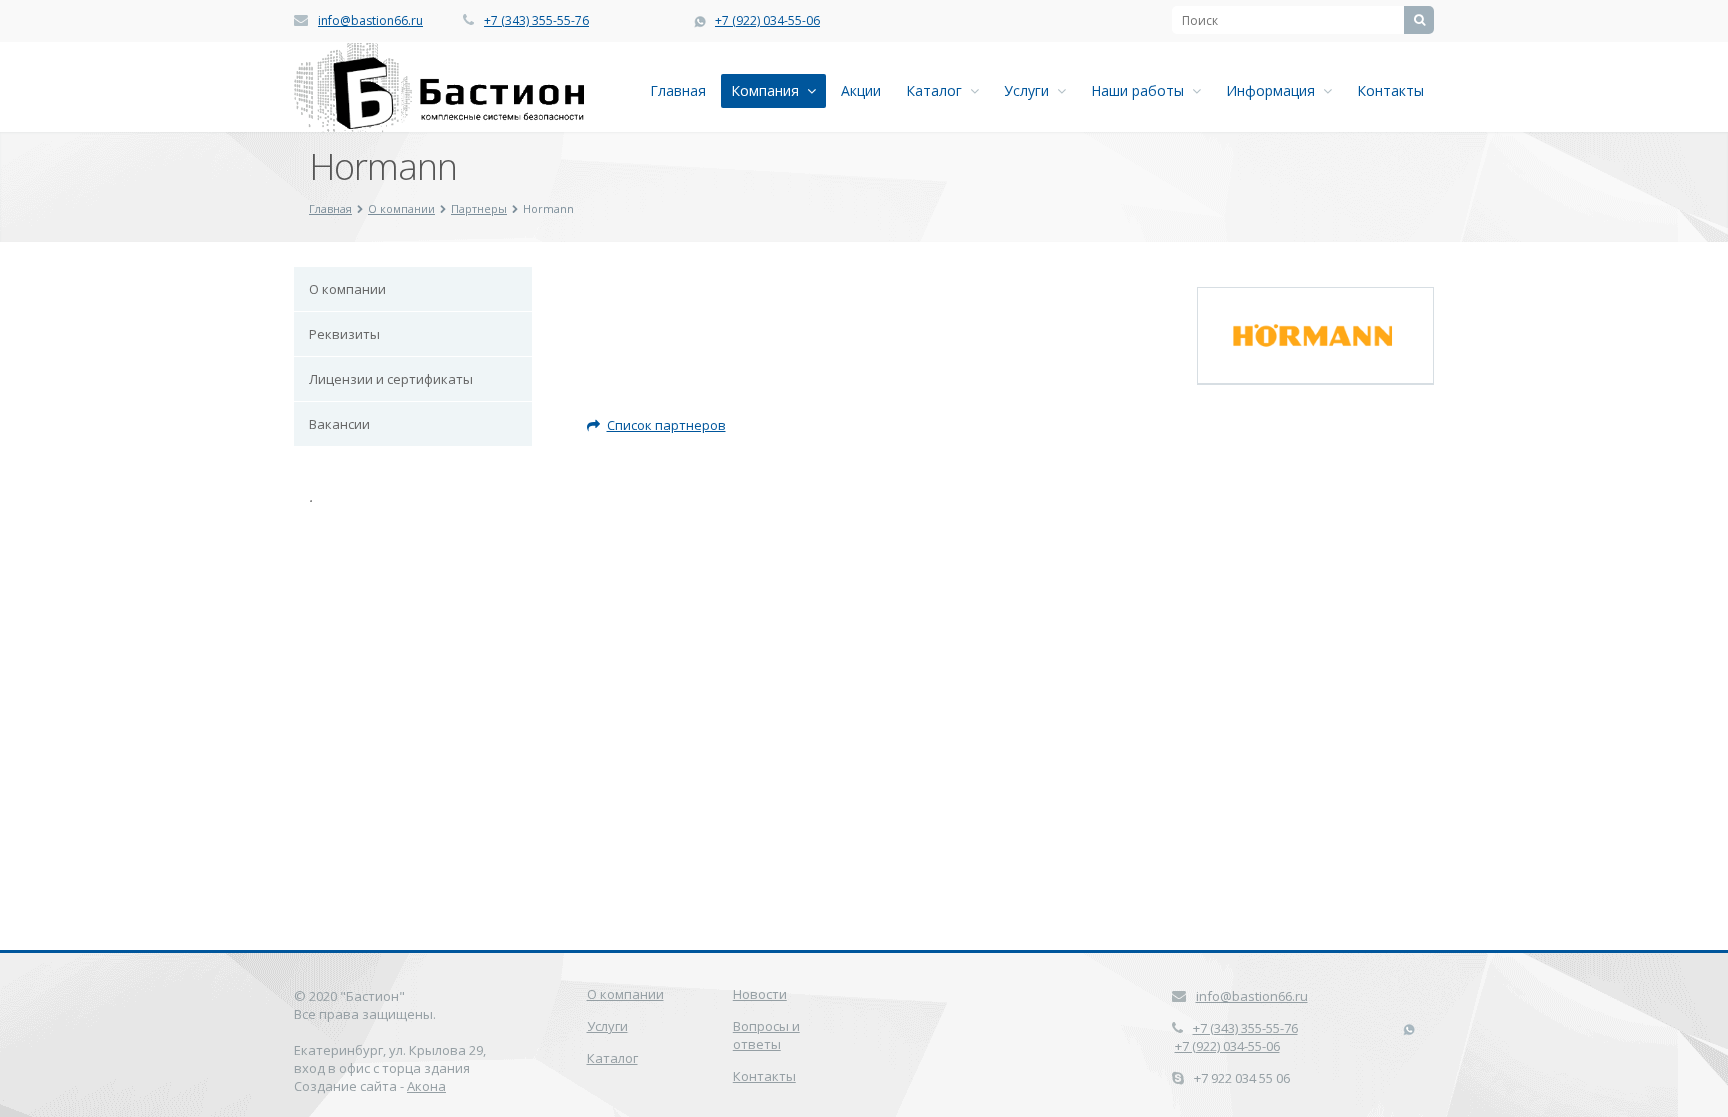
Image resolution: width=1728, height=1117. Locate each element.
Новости (760, 994)
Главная (678, 90)
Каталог (938, 90)
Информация (1274, 90)
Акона (426, 1086)
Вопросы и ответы (766, 1035)
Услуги (1030, 90)
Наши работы (1141, 90)
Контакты (1390, 90)
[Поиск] (1419, 20)
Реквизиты (344, 334)
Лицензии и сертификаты (391, 379)
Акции (861, 90)
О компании (401, 208)
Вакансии (339, 424)
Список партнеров (666, 425)
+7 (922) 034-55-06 (767, 20)
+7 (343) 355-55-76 (536, 20)
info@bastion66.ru (370, 20)
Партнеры (479, 208)
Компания (769, 90)
